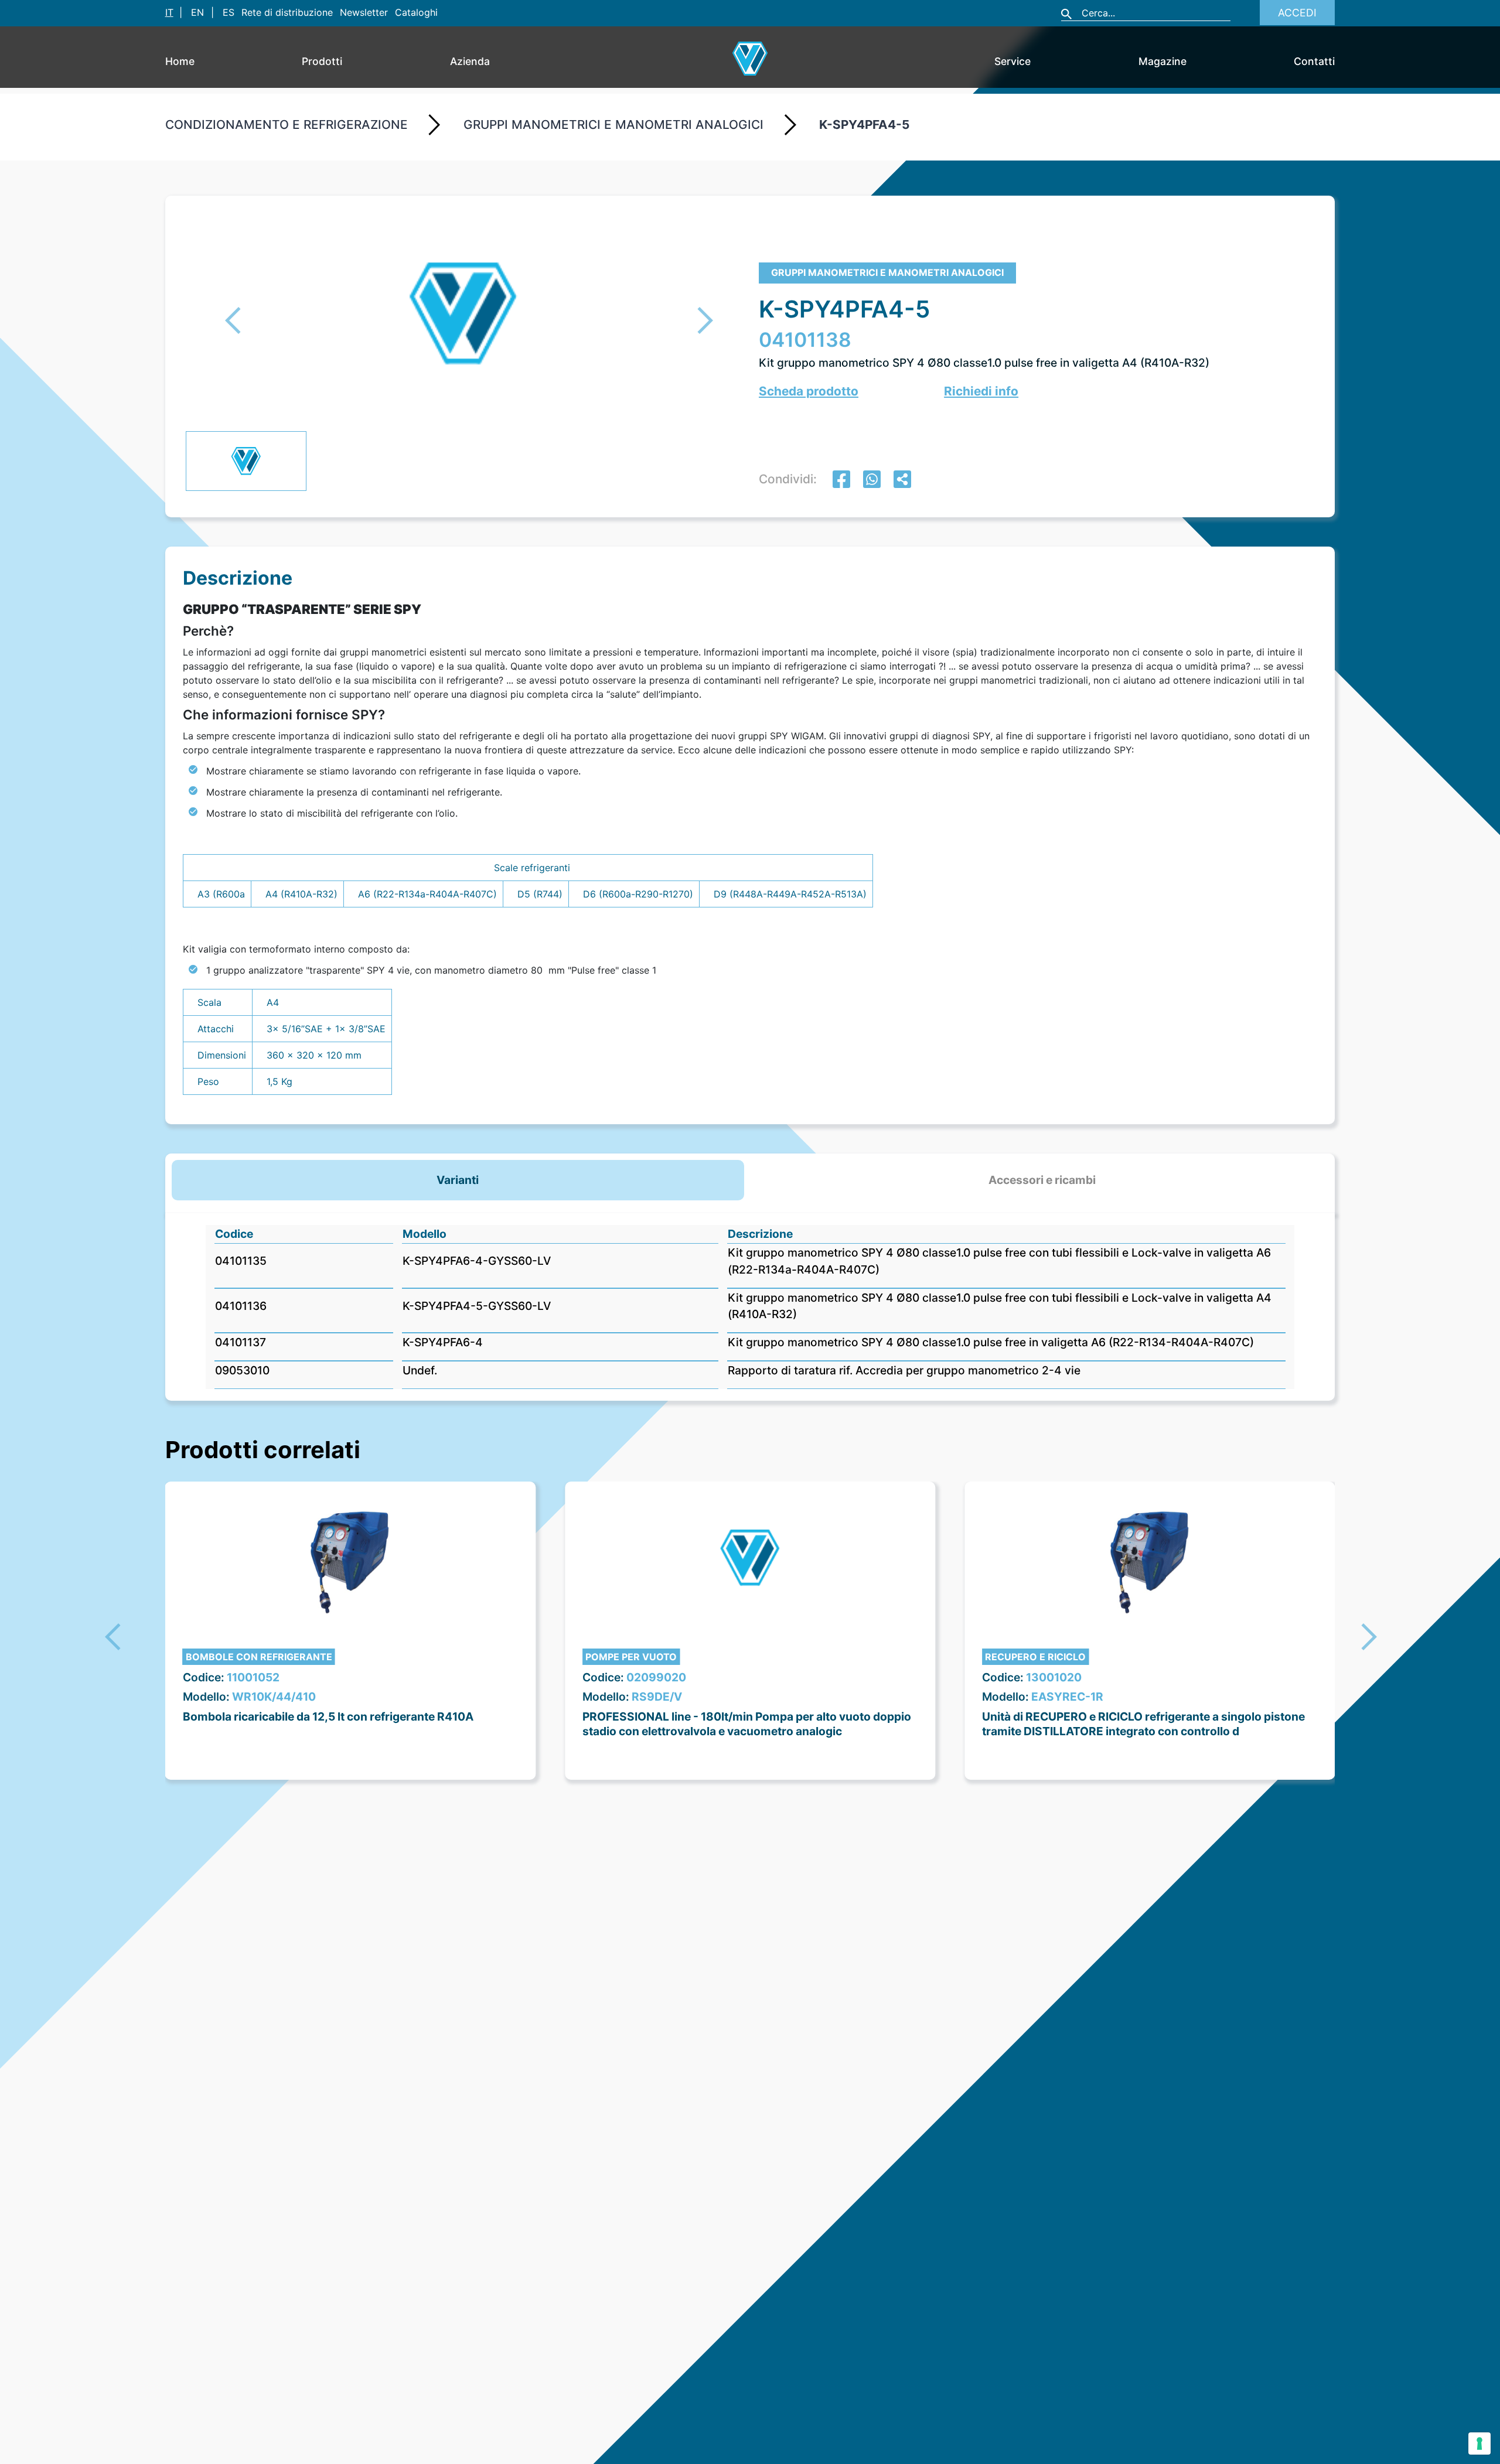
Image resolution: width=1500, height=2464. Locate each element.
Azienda (470, 61)
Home (180, 61)
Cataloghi (416, 12)
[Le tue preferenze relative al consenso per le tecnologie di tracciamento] (1479, 2443)
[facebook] (841, 481)
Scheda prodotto (809, 391)
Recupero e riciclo (1035, 1657)
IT (169, 12)
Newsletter (364, 12)
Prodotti (322, 61)
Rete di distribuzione (287, 12)
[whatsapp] (872, 481)
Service (1012, 61)
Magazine (1162, 61)
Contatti (1314, 61)
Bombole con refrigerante (259, 1657)
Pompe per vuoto (631, 1657)
